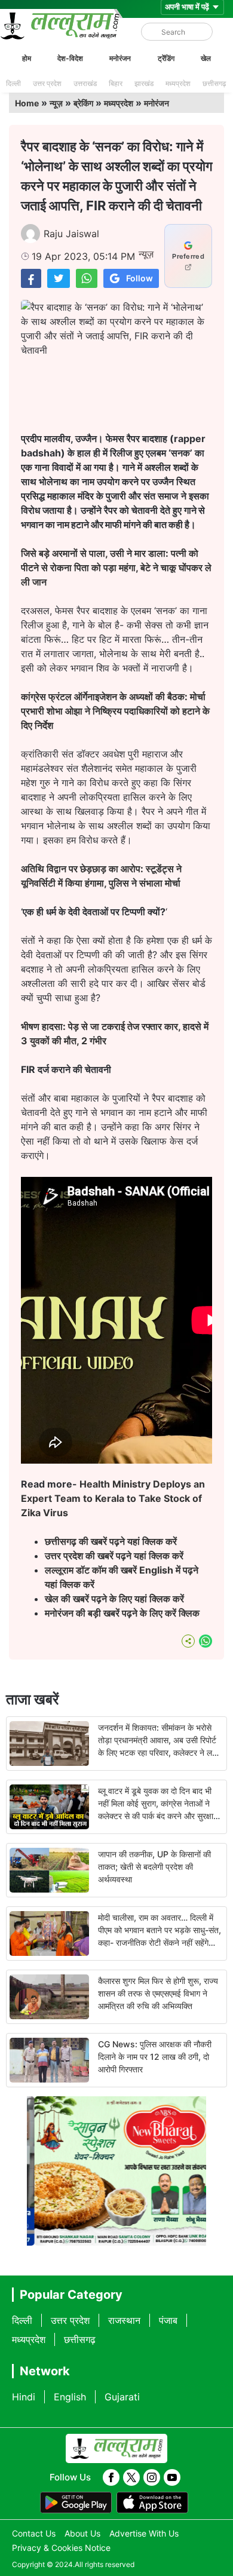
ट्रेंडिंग (166, 58)
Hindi (24, 2397)
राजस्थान (124, 2320)
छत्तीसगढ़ (214, 83)
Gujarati (122, 2397)
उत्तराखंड (85, 83)
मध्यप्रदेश (178, 83)
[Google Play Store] (76, 2503)
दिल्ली (13, 83)
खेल (206, 58)
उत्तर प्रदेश (47, 83)
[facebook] (111, 2477)
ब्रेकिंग (83, 103)
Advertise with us (144, 2533)
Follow (140, 278)
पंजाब (168, 2320)
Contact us (34, 2533)
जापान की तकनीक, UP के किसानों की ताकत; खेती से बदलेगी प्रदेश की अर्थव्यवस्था (154, 1867)
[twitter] (131, 2477)
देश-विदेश (70, 58)
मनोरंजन (120, 58)
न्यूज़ (56, 103)
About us (82, 2533)
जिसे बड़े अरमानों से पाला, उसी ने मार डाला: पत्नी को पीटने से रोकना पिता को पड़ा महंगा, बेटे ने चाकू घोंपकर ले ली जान (116, 568)
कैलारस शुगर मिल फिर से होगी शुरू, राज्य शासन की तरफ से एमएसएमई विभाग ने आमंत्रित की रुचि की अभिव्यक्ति (158, 1993)
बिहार (116, 83)
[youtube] (172, 2477)
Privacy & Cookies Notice (61, 2548)
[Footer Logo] (116, 2449)
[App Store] (152, 2503)
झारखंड (144, 83)
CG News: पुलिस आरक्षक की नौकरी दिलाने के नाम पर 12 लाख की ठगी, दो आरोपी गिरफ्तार (155, 2057)
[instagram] (152, 2477)
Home (27, 103)
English (70, 2397)
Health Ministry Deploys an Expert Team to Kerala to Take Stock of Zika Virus (113, 1498)
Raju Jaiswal (71, 234)
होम (27, 58)
